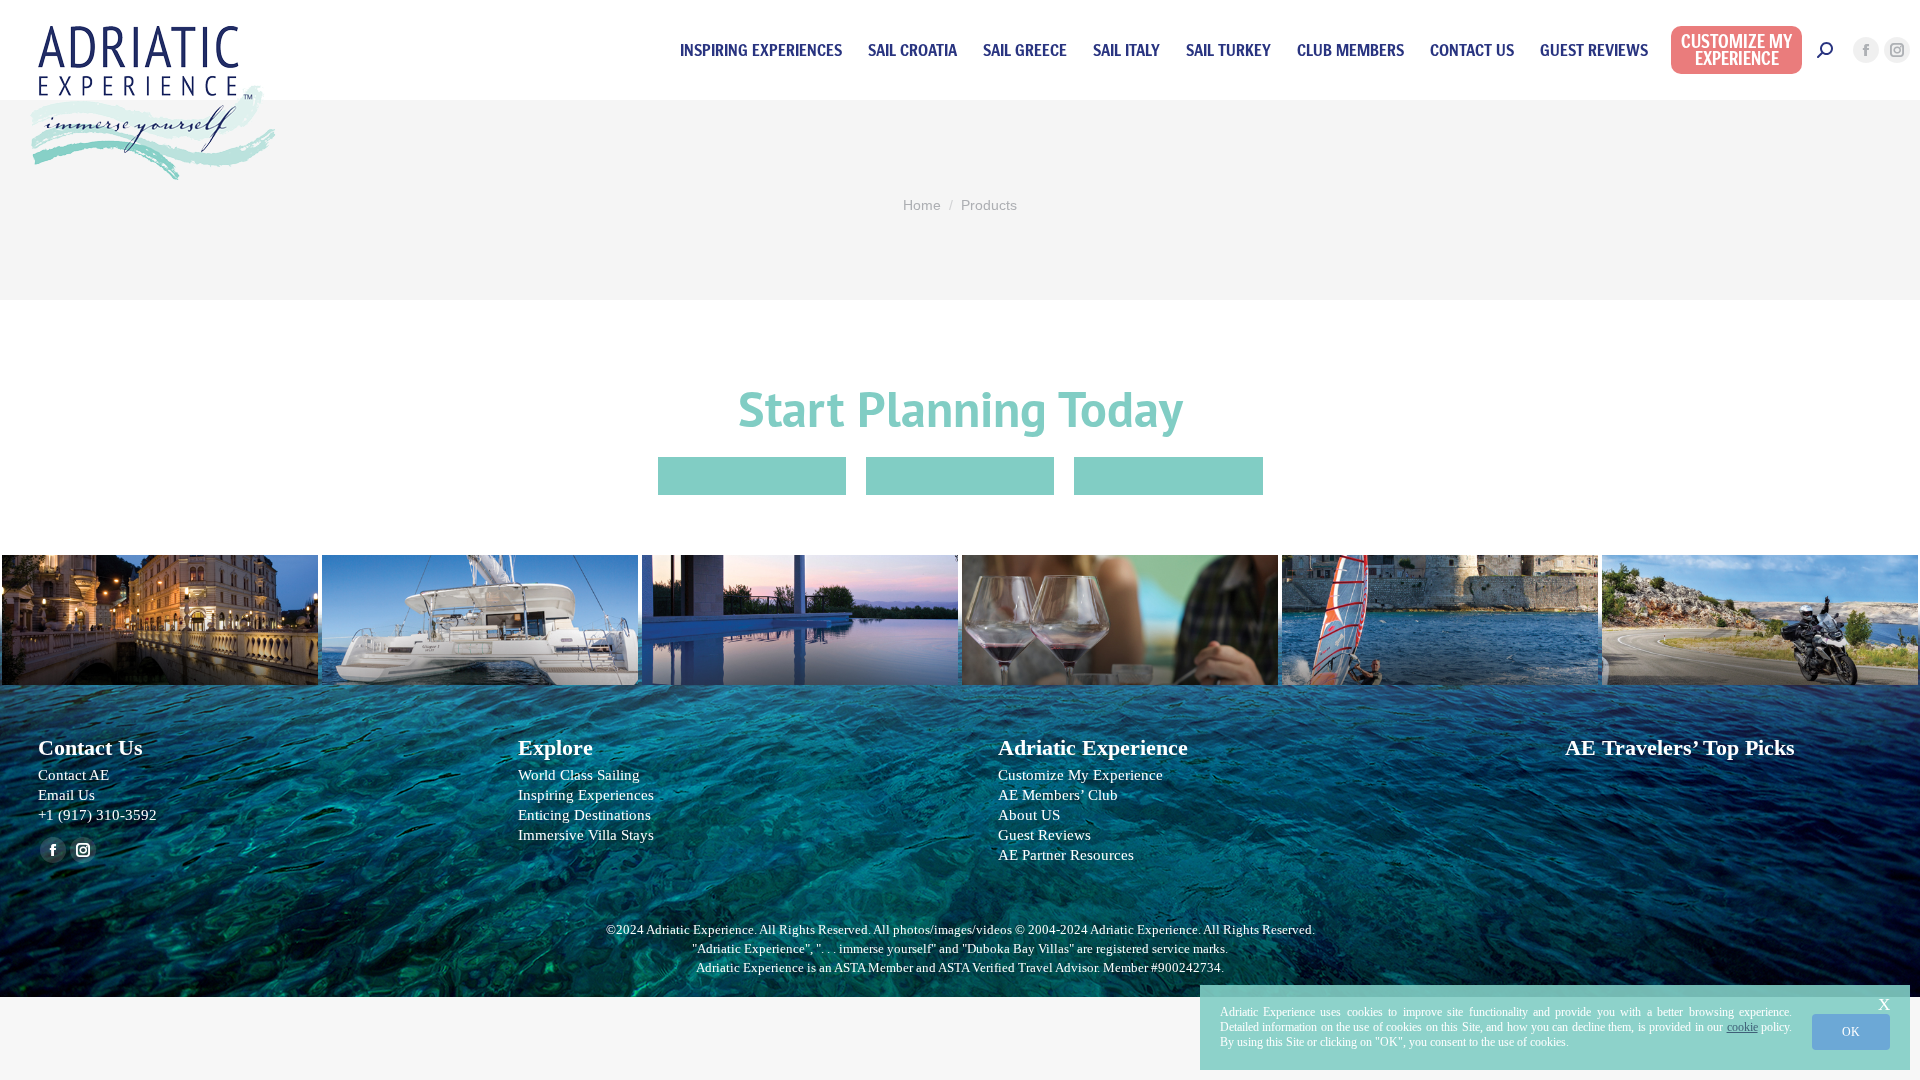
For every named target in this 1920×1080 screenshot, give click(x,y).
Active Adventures (1440, 610)
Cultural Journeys (160, 610)
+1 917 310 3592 (1168, 476)
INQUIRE (752, 476)
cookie (1742, 1027)
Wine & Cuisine (1120, 610)
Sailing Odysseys (480, 610)
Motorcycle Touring (1760, 610)
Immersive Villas (800, 610)
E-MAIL (960, 476)
